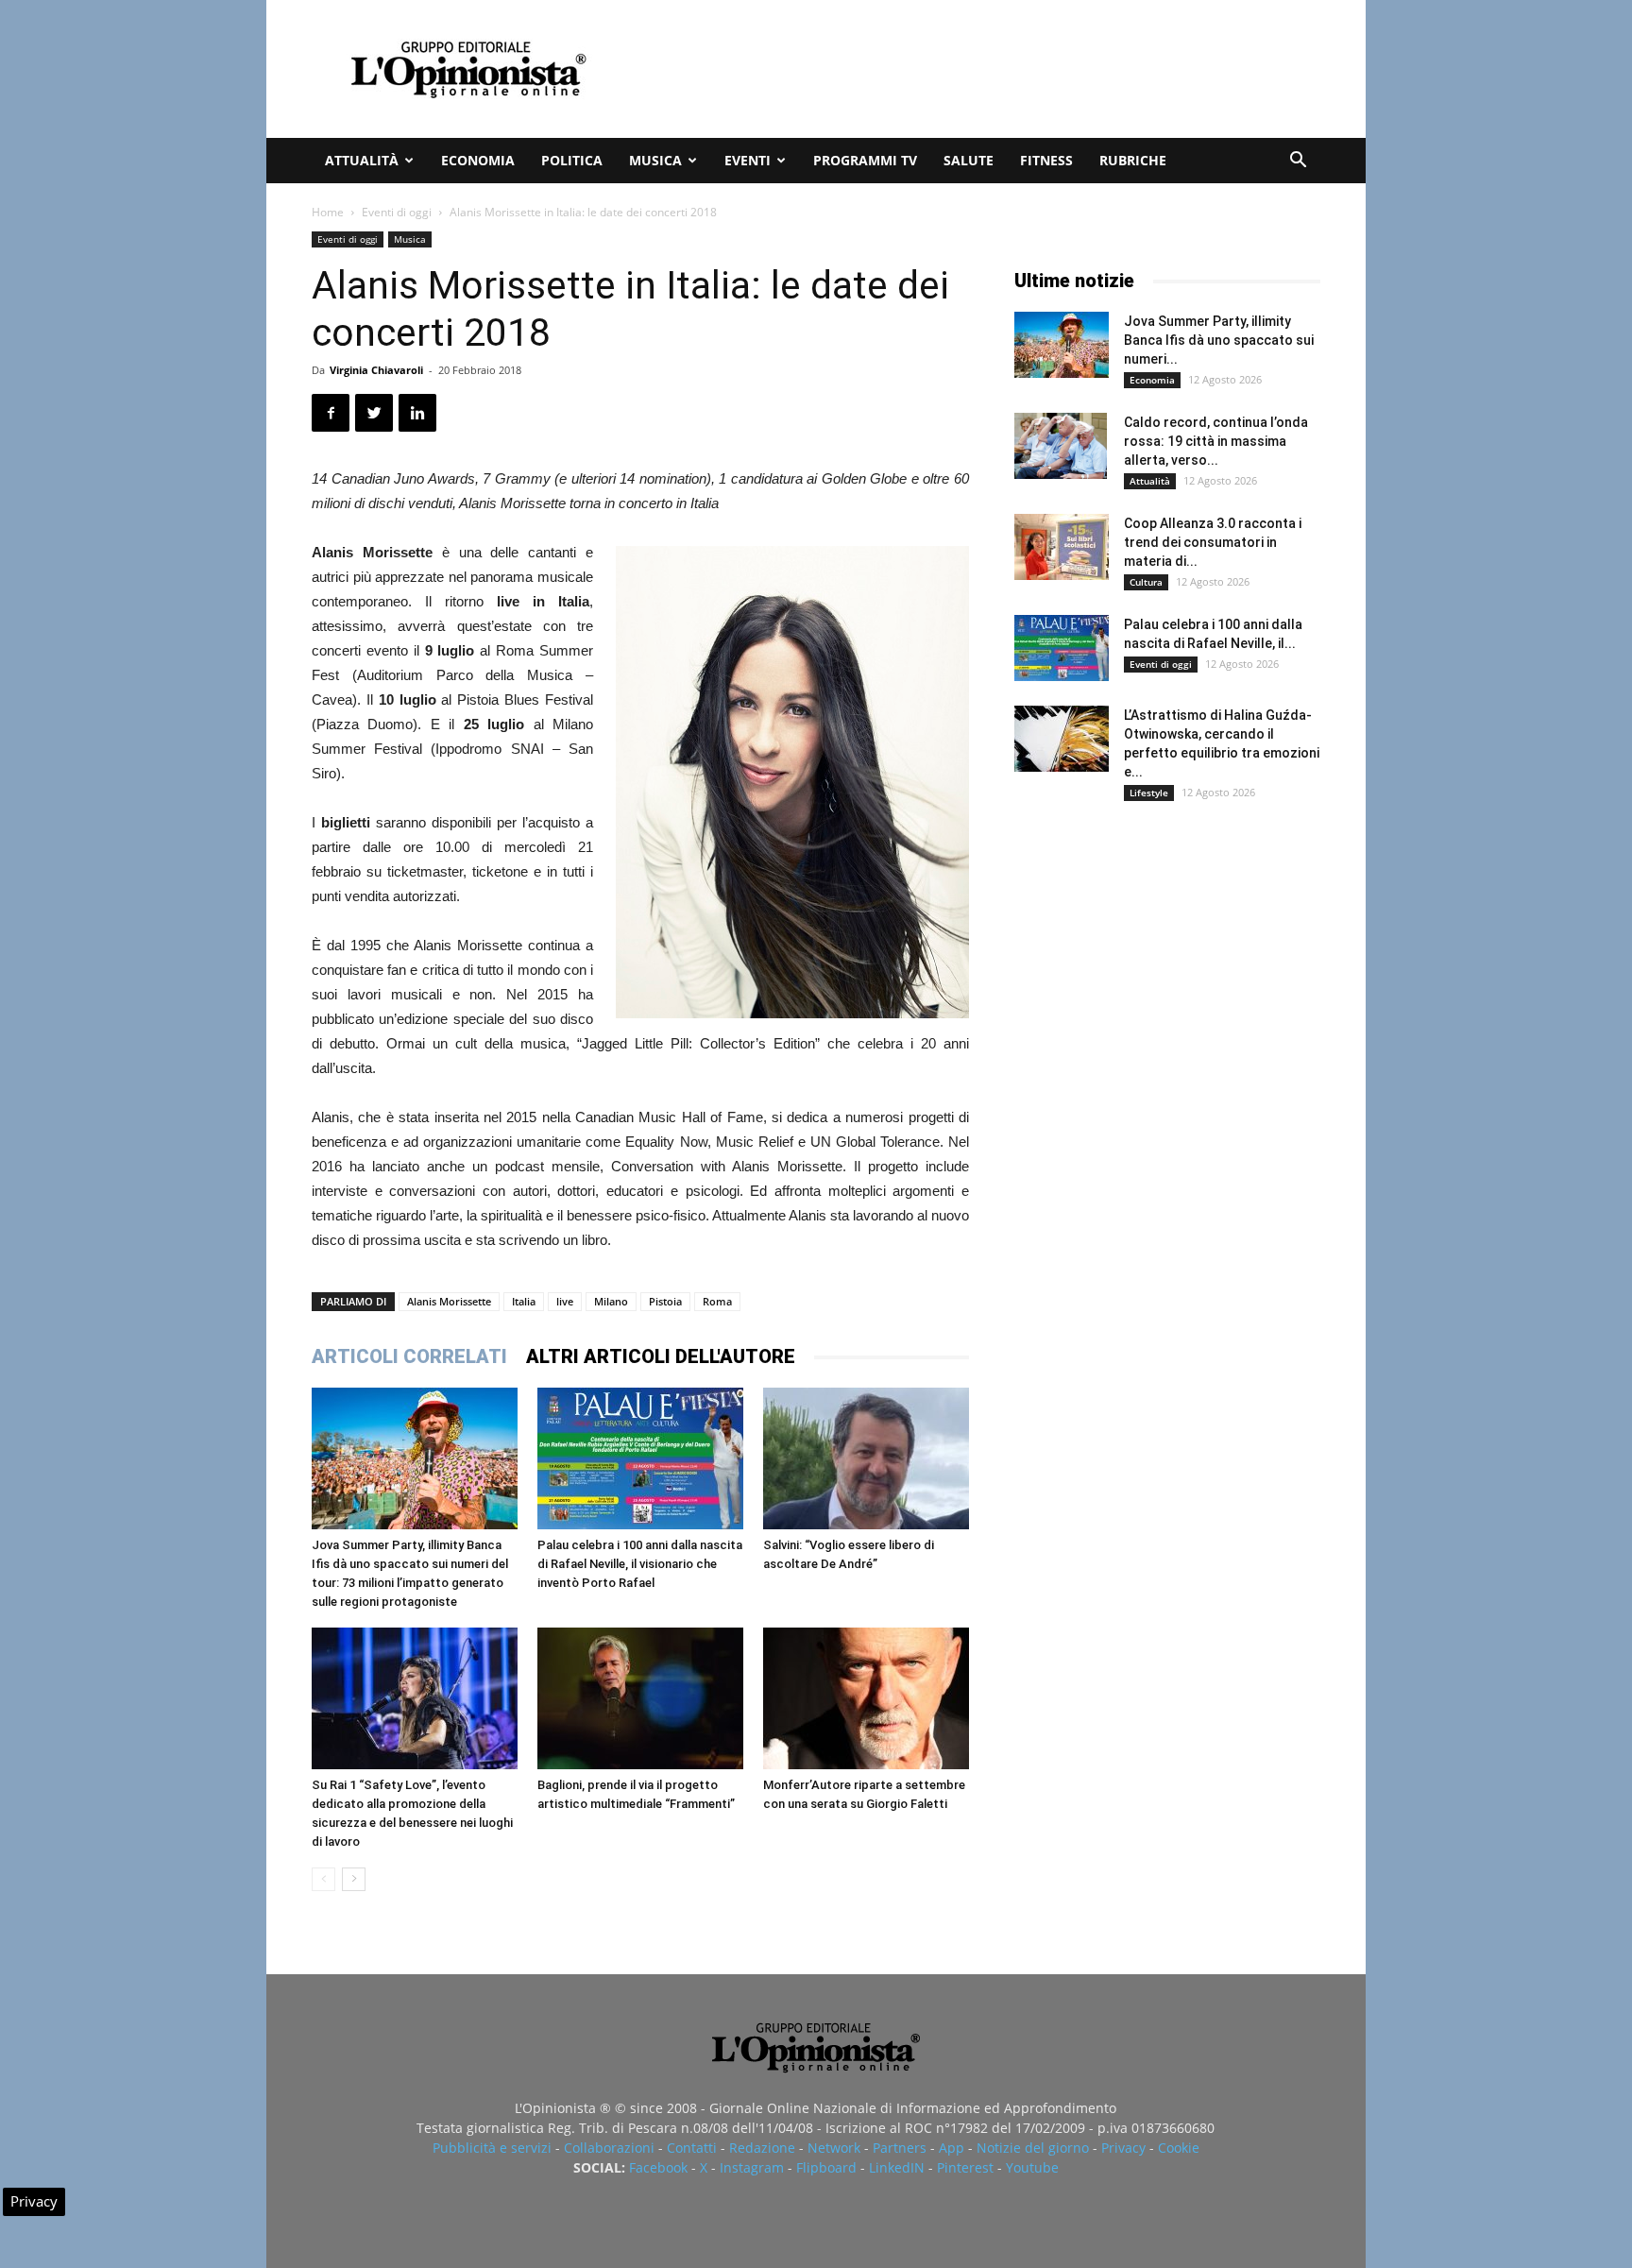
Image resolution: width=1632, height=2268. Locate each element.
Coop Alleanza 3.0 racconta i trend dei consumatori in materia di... (1213, 542)
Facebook (658, 2167)
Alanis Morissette (449, 1301)
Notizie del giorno (1033, 2148)
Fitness (1046, 160)
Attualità (362, 160)
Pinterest (965, 2167)
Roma (717, 1301)
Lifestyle (1149, 793)
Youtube (1032, 2167)
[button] (1298, 162)
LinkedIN (897, 2167)
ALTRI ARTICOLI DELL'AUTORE (661, 1356)
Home (328, 212)
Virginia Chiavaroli (376, 370)
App (952, 2148)
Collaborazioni (609, 2148)
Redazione (762, 2148)
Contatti (692, 2148)
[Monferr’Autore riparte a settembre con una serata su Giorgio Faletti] (866, 1698)
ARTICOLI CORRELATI (409, 1356)
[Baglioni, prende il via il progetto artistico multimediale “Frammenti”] (640, 1698)
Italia (524, 1301)
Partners (900, 2148)
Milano (611, 1301)
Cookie (1179, 2148)
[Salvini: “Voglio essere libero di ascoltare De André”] (866, 1458)
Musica (655, 160)
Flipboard (826, 2167)
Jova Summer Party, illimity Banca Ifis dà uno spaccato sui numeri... (1219, 340)
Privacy (1123, 2148)
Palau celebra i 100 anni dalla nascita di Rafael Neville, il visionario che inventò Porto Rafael (640, 1564)
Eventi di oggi (397, 212)
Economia (478, 160)
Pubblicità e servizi (492, 2148)
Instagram (752, 2167)
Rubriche (1133, 160)
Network (834, 2148)
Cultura (1146, 582)
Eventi (748, 160)
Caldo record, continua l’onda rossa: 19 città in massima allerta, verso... (1216, 441)
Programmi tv (865, 160)
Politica (572, 160)
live (565, 1301)
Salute (969, 160)
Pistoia (665, 1301)
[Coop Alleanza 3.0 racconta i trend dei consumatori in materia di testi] (1062, 547)
